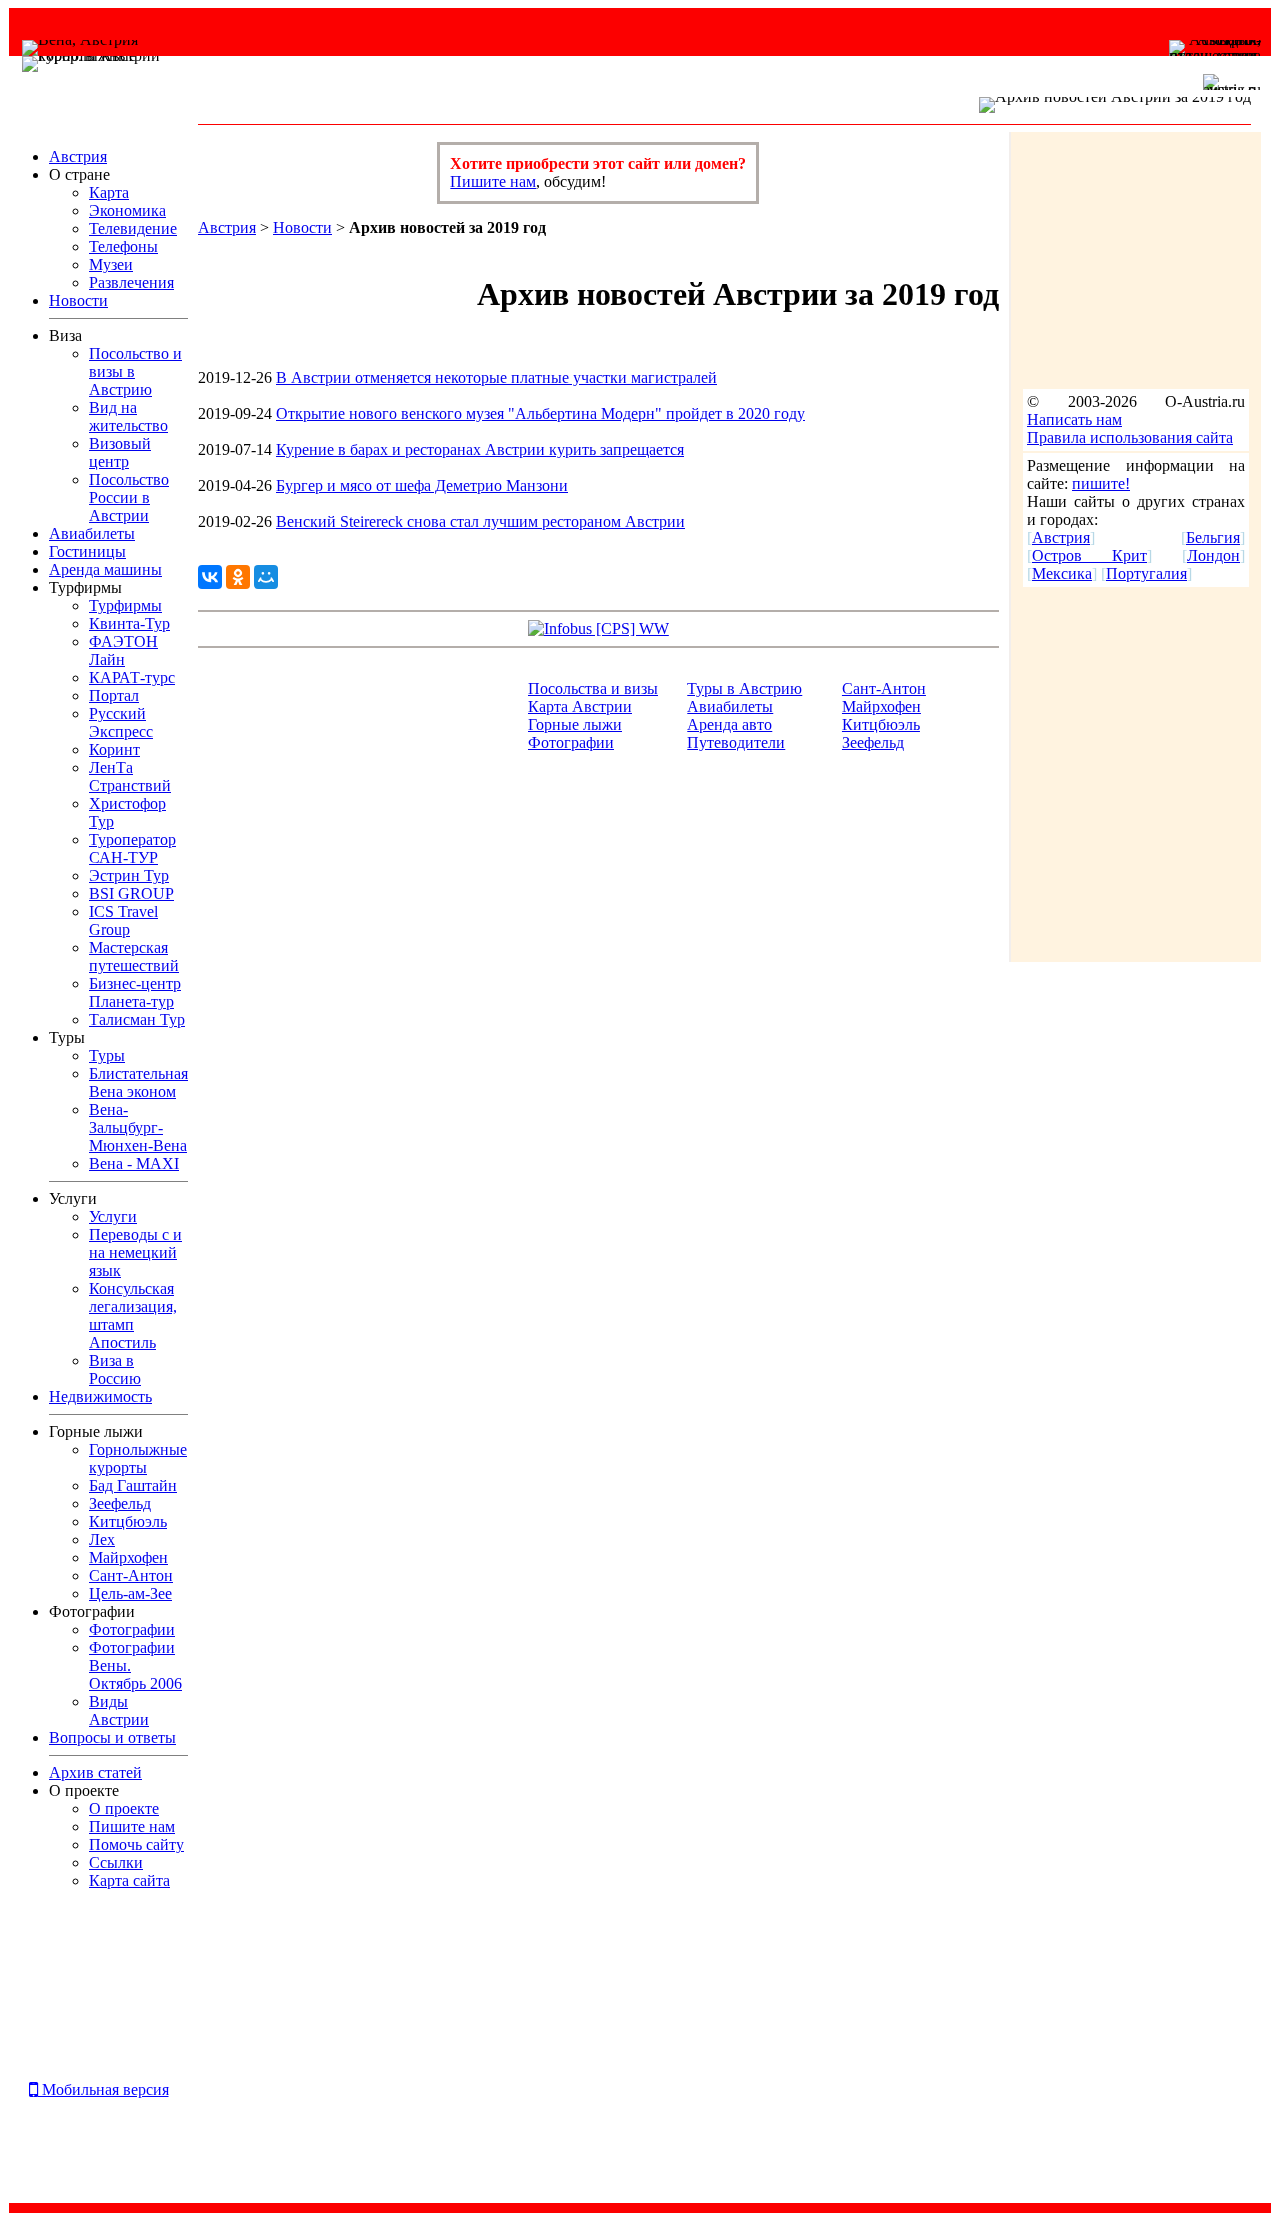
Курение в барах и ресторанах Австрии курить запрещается (480, 449)
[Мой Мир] (266, 577)
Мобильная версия (103, 2089)
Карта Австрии (580, 706)
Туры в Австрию (744, 688)
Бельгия (1213, 537)
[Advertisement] (84, 1998)
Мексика (1062, 573)
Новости (302, 227)
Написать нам (1074, 419)
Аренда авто (729, 724)
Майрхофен (881, 706)
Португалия (1146, 573)
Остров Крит (1089, 555)
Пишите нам (493, 181)
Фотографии (571, 742)
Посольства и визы (593, 688)
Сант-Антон (884, 688)
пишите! (1101, 483)
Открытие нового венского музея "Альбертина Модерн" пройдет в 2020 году (540, 413)
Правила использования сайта (1130, 437)
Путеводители (736, 742)
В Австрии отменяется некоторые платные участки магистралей (496, 377)
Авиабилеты (730, 706)
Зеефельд (873, 742)
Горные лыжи (575, 724)
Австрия (227, 227)
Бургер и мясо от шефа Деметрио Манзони (422, 485)
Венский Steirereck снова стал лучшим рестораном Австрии (480, 521)
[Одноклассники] (238, 577)
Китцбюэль (881, 724)
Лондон (1213, 555)
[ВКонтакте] (210, 577)
